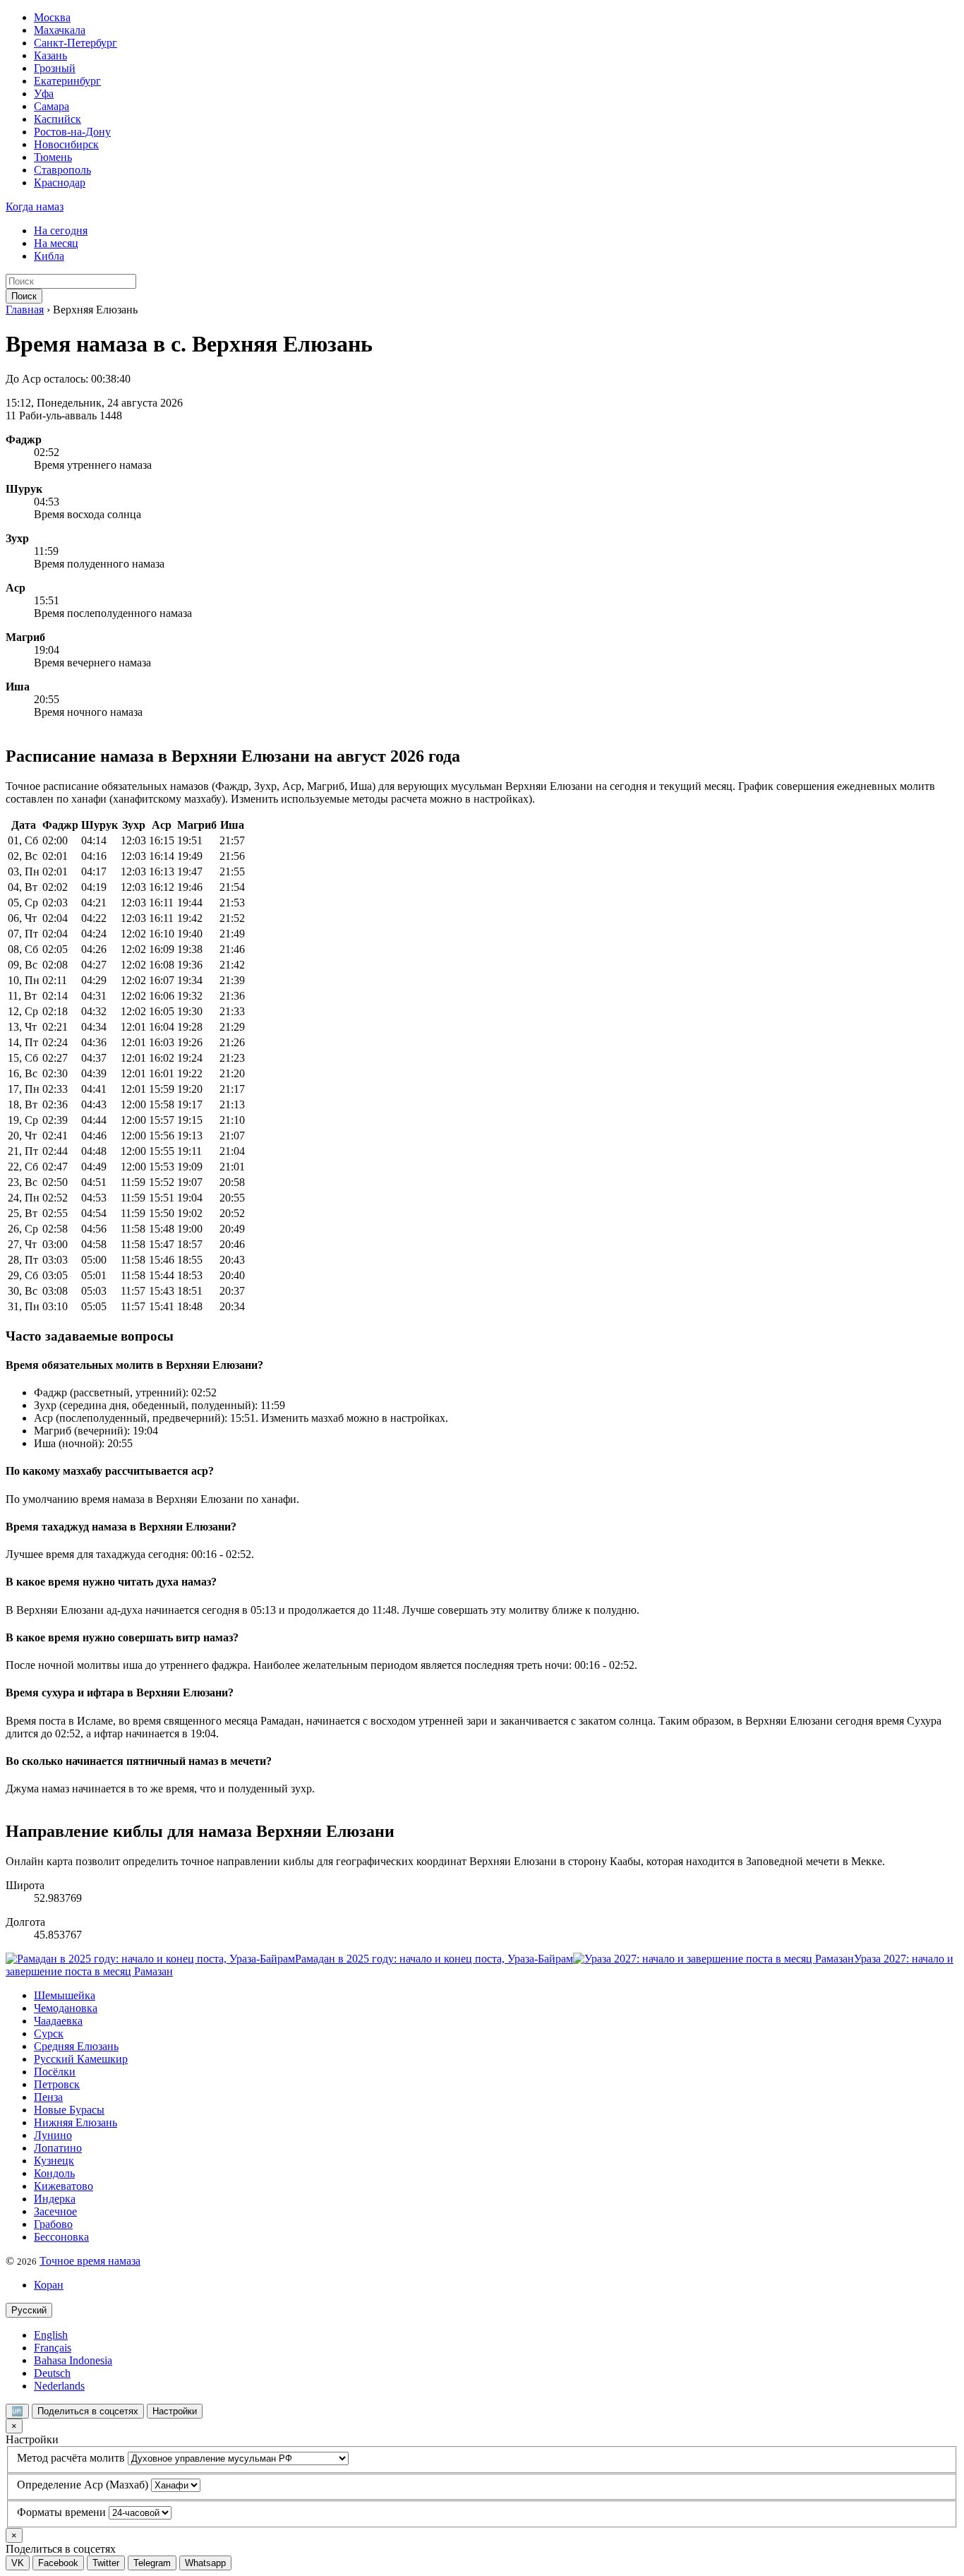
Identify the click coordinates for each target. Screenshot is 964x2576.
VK (18, 2563)
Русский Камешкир (81, 2059)
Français (53, 2348)
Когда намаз (35, 206)
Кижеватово (64, 2186)
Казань (50, 55)
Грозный (55, 68)
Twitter (106, 2563)
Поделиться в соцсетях (88, 2411)
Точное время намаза (90, 2261)
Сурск (49, 2033)
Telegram (152, 2563)
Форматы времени (61, 2512)
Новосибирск (66, 144)
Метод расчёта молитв (71, 2458)
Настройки (175, 2411)
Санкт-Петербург (76, 43)
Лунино (53, 2135)
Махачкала (60, 30)
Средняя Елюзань (76, 2046)
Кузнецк (54, 2161)
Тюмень (53, 157)
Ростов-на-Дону (72, 132)
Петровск (57, 2084)
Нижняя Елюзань (76, 2122)
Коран (49, 2285)
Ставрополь (62, 170)
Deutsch (52, 2373)
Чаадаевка (58, 2021)
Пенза (48, 2097)
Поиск (24, 296)
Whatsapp (205, 2563)
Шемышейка (65, 1995)
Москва (52, 17)
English (51, 2335)
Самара (52, 106)
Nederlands (59, 2386)
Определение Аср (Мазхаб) (83, 2485)
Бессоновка (61, 2237)
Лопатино (58, 2148)
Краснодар (60, 182)
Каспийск (58, 119)
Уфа (44, 94)
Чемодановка (66, 2008)
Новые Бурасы (69, 2110)
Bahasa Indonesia (73, 2360)
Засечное (55, 2211)
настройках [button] (501, 799)
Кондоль (54, 2173)
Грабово (53, 2224)
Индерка (55, 2199)
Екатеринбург (67, 81)
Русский (29, 2310)
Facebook (58, 2563)
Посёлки (55, 2072)
